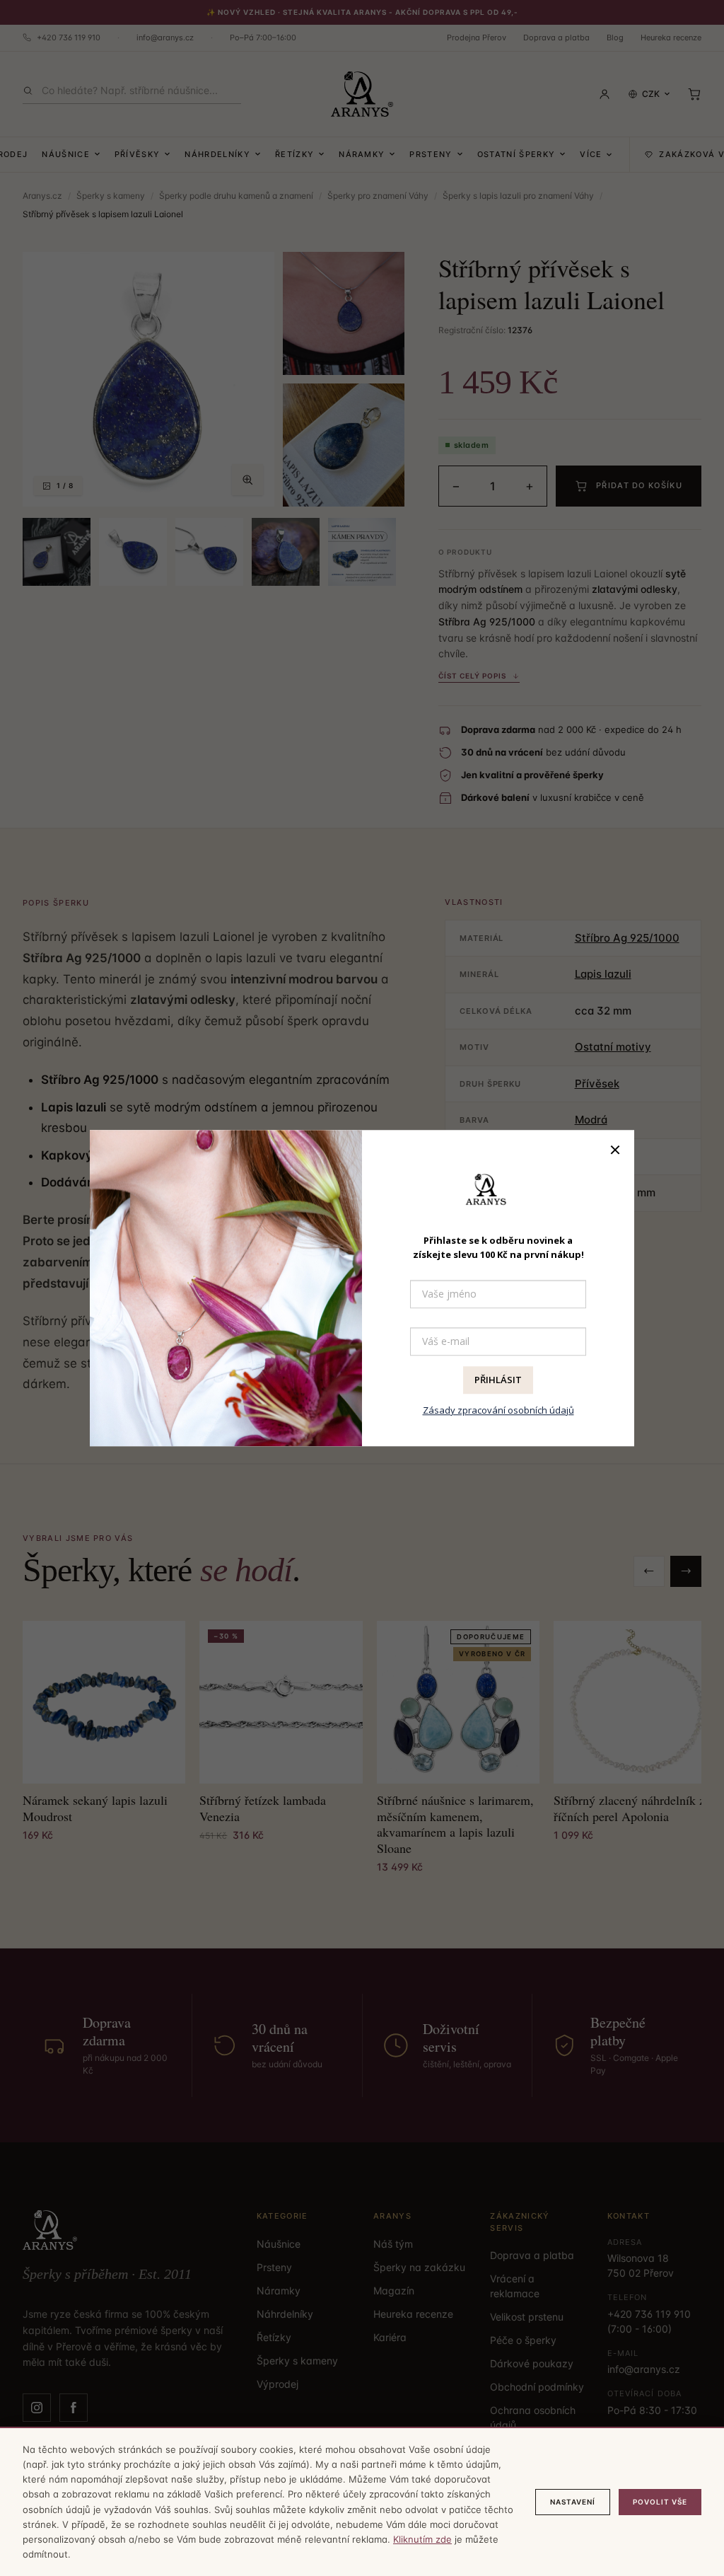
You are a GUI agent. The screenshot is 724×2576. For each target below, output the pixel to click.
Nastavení (573, 2502)
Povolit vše (660, 2502)
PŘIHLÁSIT (498, 1380)
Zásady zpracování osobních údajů (498, 1410)
